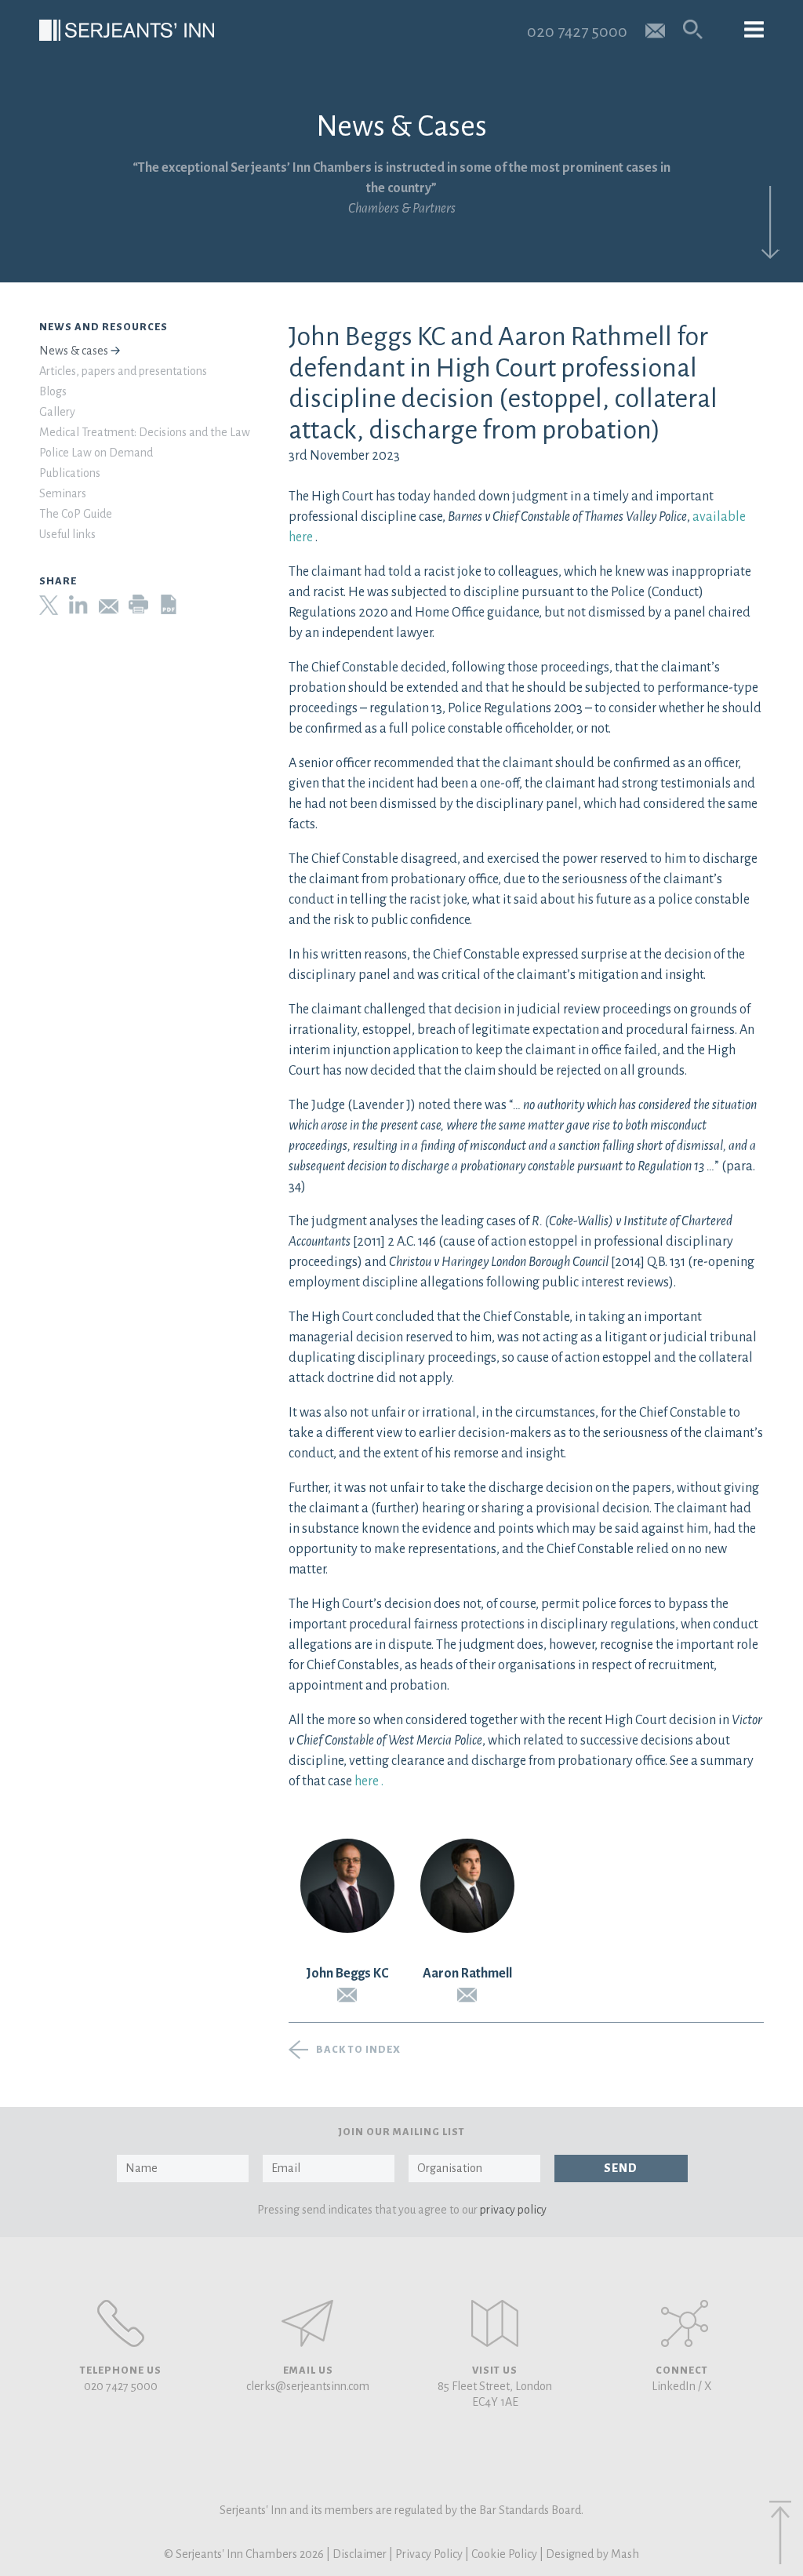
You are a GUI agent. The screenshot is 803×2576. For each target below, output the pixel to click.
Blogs (53, 391)
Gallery (57, 412)
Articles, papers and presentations (123, 371)
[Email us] (655, 29)
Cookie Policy (504, 2554)
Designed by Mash (592, 2554)
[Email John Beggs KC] (347, 1995)
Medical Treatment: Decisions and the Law (145, 432)
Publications (70, 473)
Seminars (63, 493)
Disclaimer (360, 2554)
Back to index (358, 2050)
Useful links (67, 534)
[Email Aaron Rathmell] (467, 1995)
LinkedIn (674, 2386)
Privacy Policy (429, 2554)
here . (369, 1781)
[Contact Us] (495, 2323)
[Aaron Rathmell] (467, 1886)
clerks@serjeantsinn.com (308, 2386)
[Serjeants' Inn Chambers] (127, 30)
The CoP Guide (76, 514)
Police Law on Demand (96, 453)
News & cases (74, 351)
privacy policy (513, 2210)
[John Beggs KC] (347, 1886)
